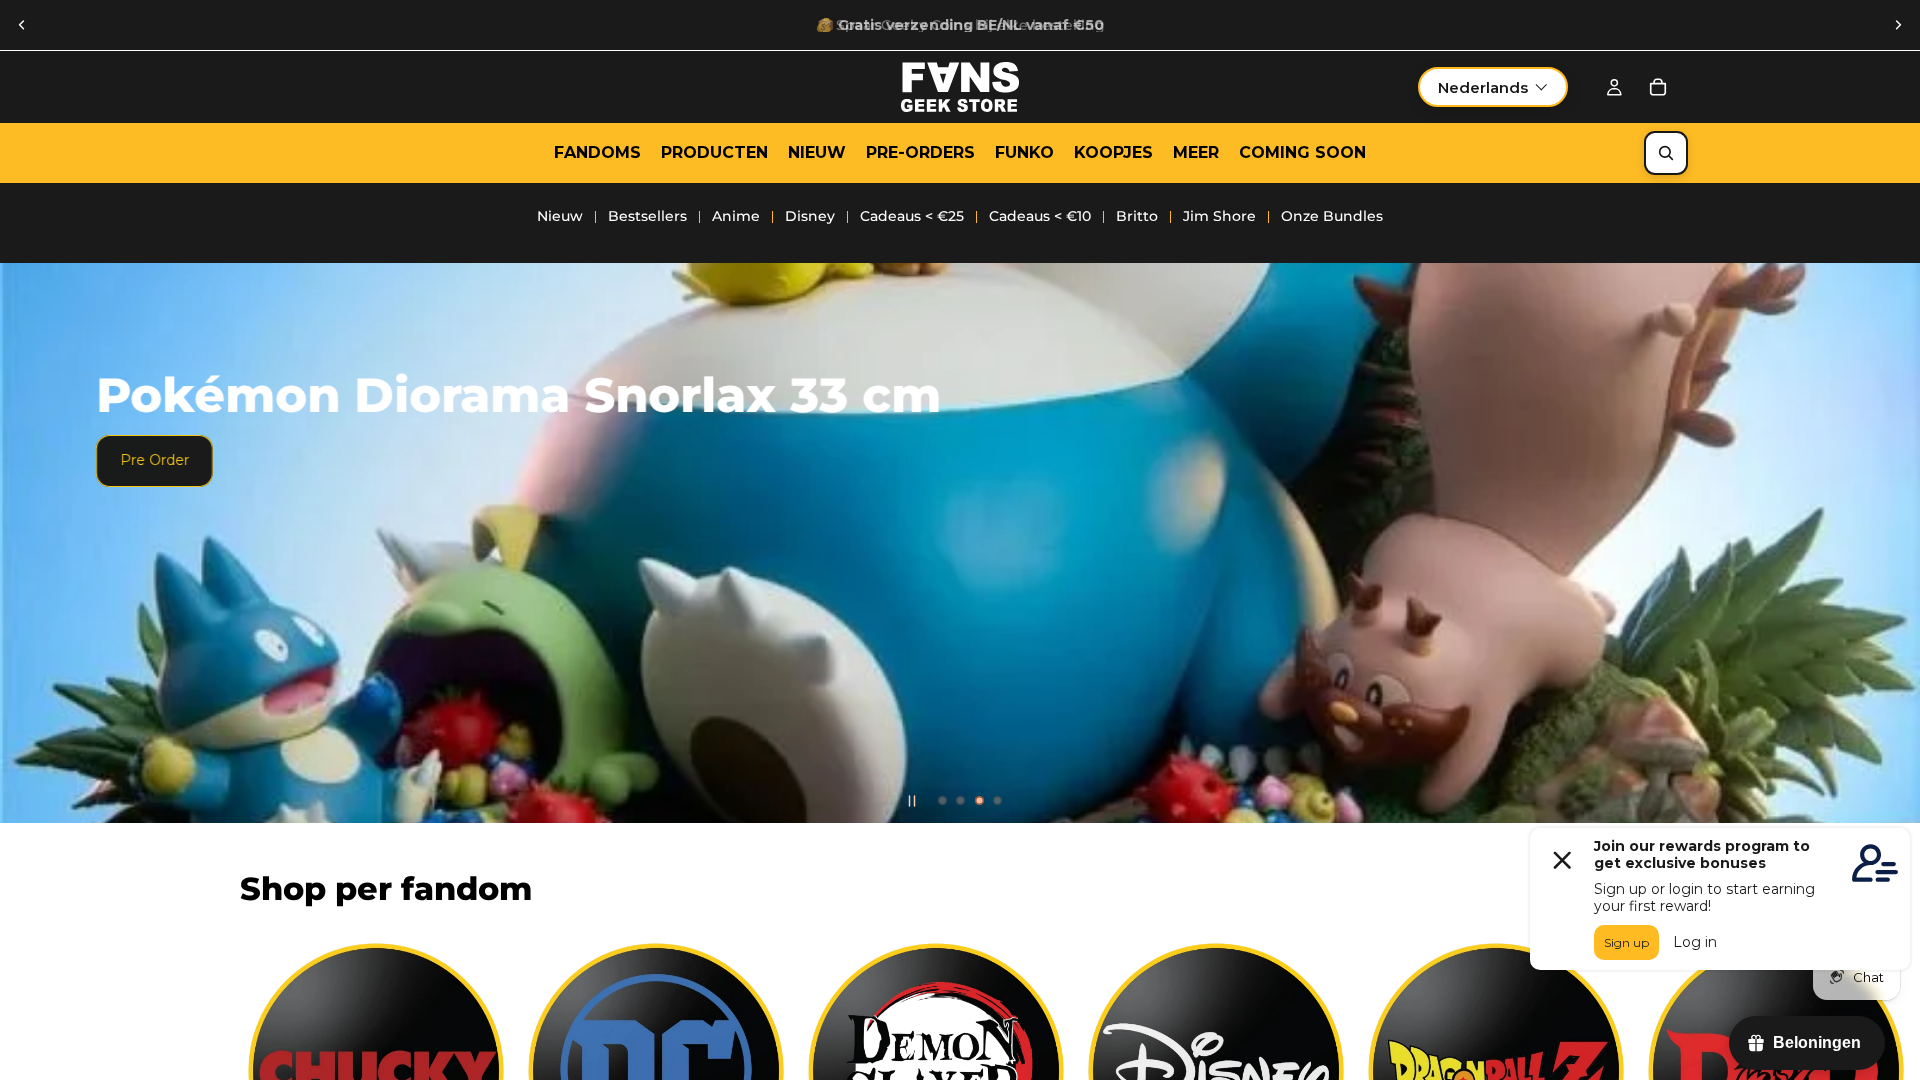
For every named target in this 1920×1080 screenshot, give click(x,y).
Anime (736, 216)
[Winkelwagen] (1658, 87)
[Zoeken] (1666, 153)
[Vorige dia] (22, 25)
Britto (1137, 216)
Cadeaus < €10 (1040, 216)
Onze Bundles (1332, 216)
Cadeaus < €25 (912, 216)
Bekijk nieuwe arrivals (553, 560)
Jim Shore (1219, 216)
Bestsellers (647, 216)
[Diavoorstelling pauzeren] (912, 801)
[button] (1493, 87)
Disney (810, 216)
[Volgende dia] (1898, 25)
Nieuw (560, 216)
